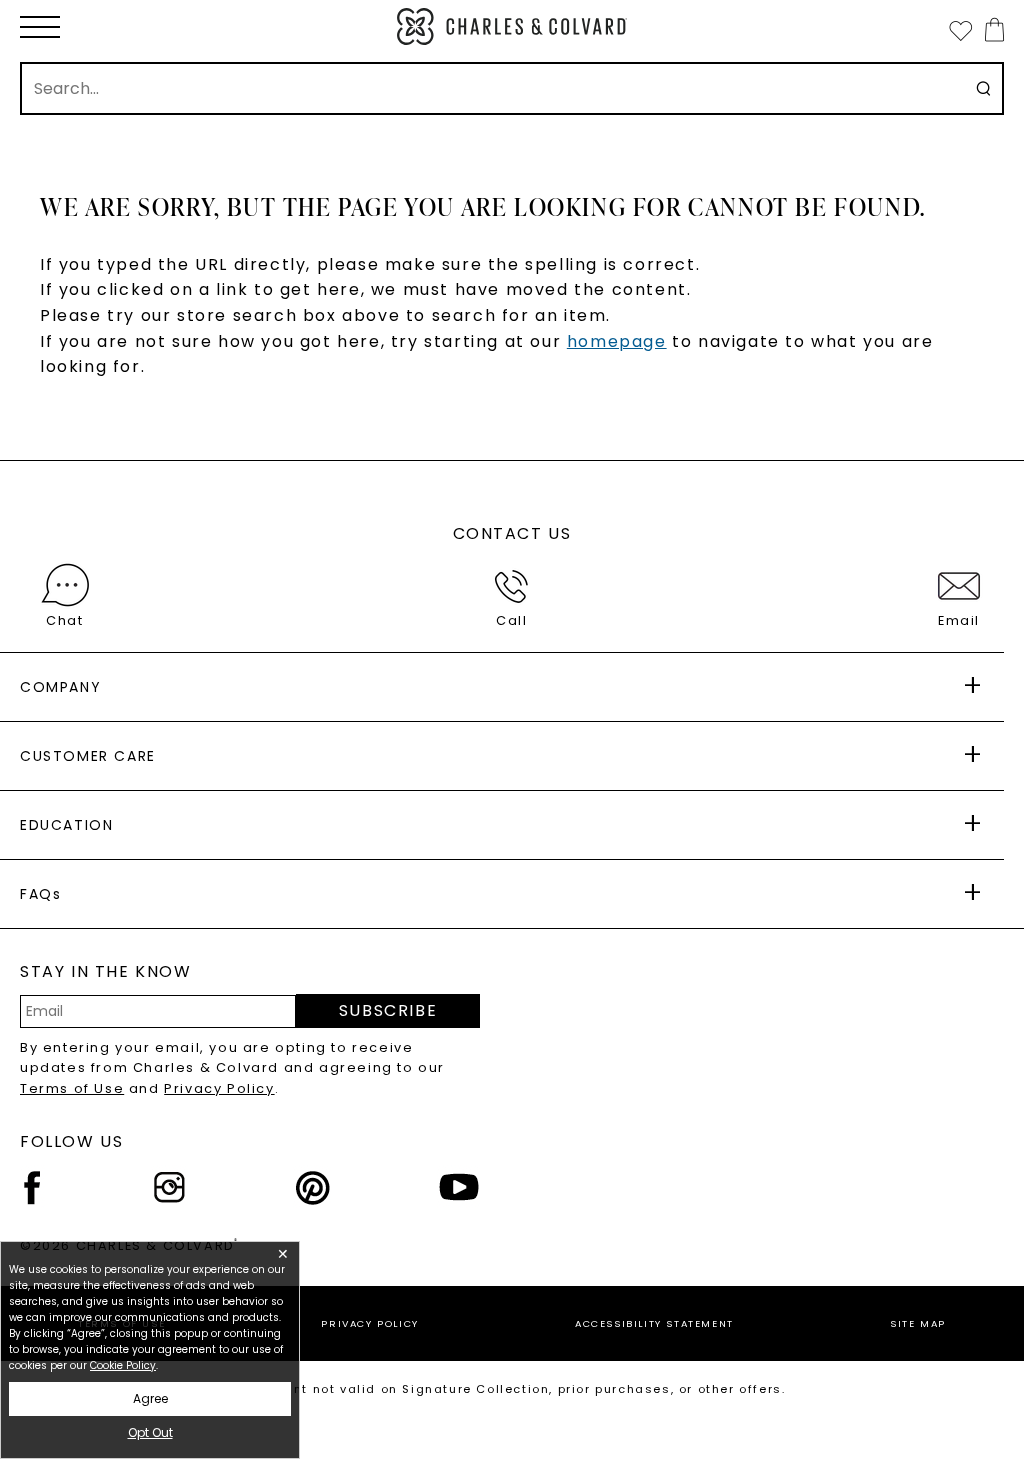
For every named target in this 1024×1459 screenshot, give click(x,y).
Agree (150, 1398)
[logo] (512, 26)
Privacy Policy (219, 1088)
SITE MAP (918, 1323)
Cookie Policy (123, 1365)
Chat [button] (64, 620)
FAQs (40, 894)
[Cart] (990, 29)
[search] (983, 88)
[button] (40, 27)
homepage (617, 341)
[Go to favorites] (960, 30)
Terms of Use (72, 1088)
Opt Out (150, 1432)
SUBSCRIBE (388, 1010)
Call (511, 620)
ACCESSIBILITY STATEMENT (654, 1323)
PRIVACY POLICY (369, 1323)
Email (959, 620)
